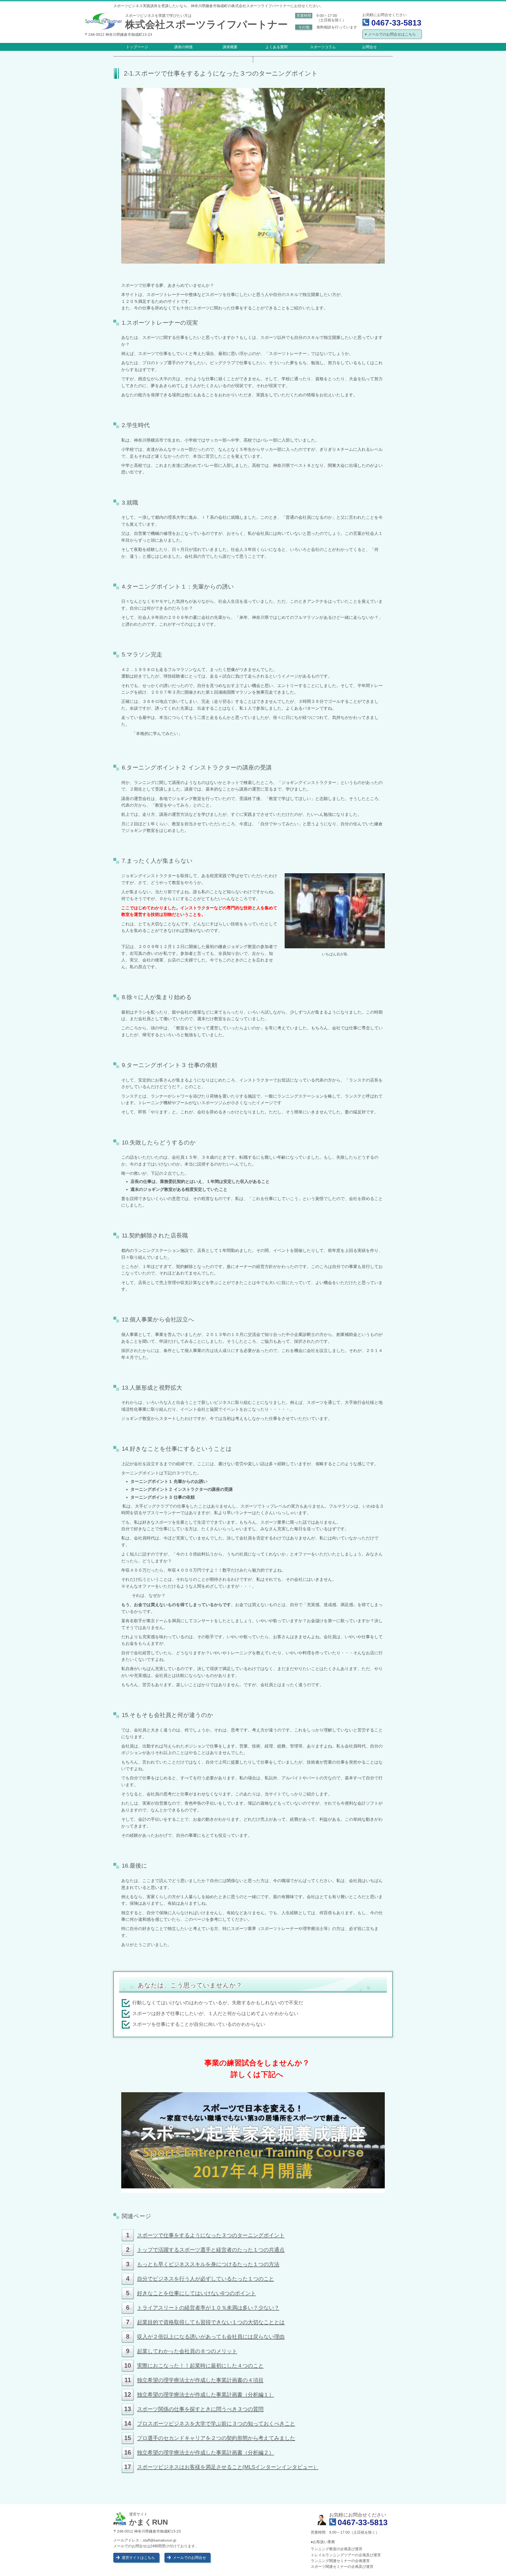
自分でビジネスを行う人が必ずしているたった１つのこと (206, 2279)
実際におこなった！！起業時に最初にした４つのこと (200, 2366)
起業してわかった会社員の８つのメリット (187, 2351)
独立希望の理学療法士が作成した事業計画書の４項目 (200, 2380)
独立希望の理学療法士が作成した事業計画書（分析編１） (206, 2395)
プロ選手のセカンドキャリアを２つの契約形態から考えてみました (216, 2438)
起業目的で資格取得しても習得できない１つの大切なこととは (211, 2322)
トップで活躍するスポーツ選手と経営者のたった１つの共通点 (211, 2250)
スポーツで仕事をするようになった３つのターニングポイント (211, 2235)
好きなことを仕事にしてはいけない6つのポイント (196, 2293)
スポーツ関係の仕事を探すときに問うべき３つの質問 (200, 2409)
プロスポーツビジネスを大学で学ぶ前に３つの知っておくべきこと (216, 2424)
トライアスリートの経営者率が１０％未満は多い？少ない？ (208, 2308)
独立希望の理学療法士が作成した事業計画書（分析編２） (206, 2452)
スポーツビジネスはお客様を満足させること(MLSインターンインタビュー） (228, 2467)
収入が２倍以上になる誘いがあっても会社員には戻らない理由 (211, 2337)
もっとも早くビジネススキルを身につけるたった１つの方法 (208, 2264)
